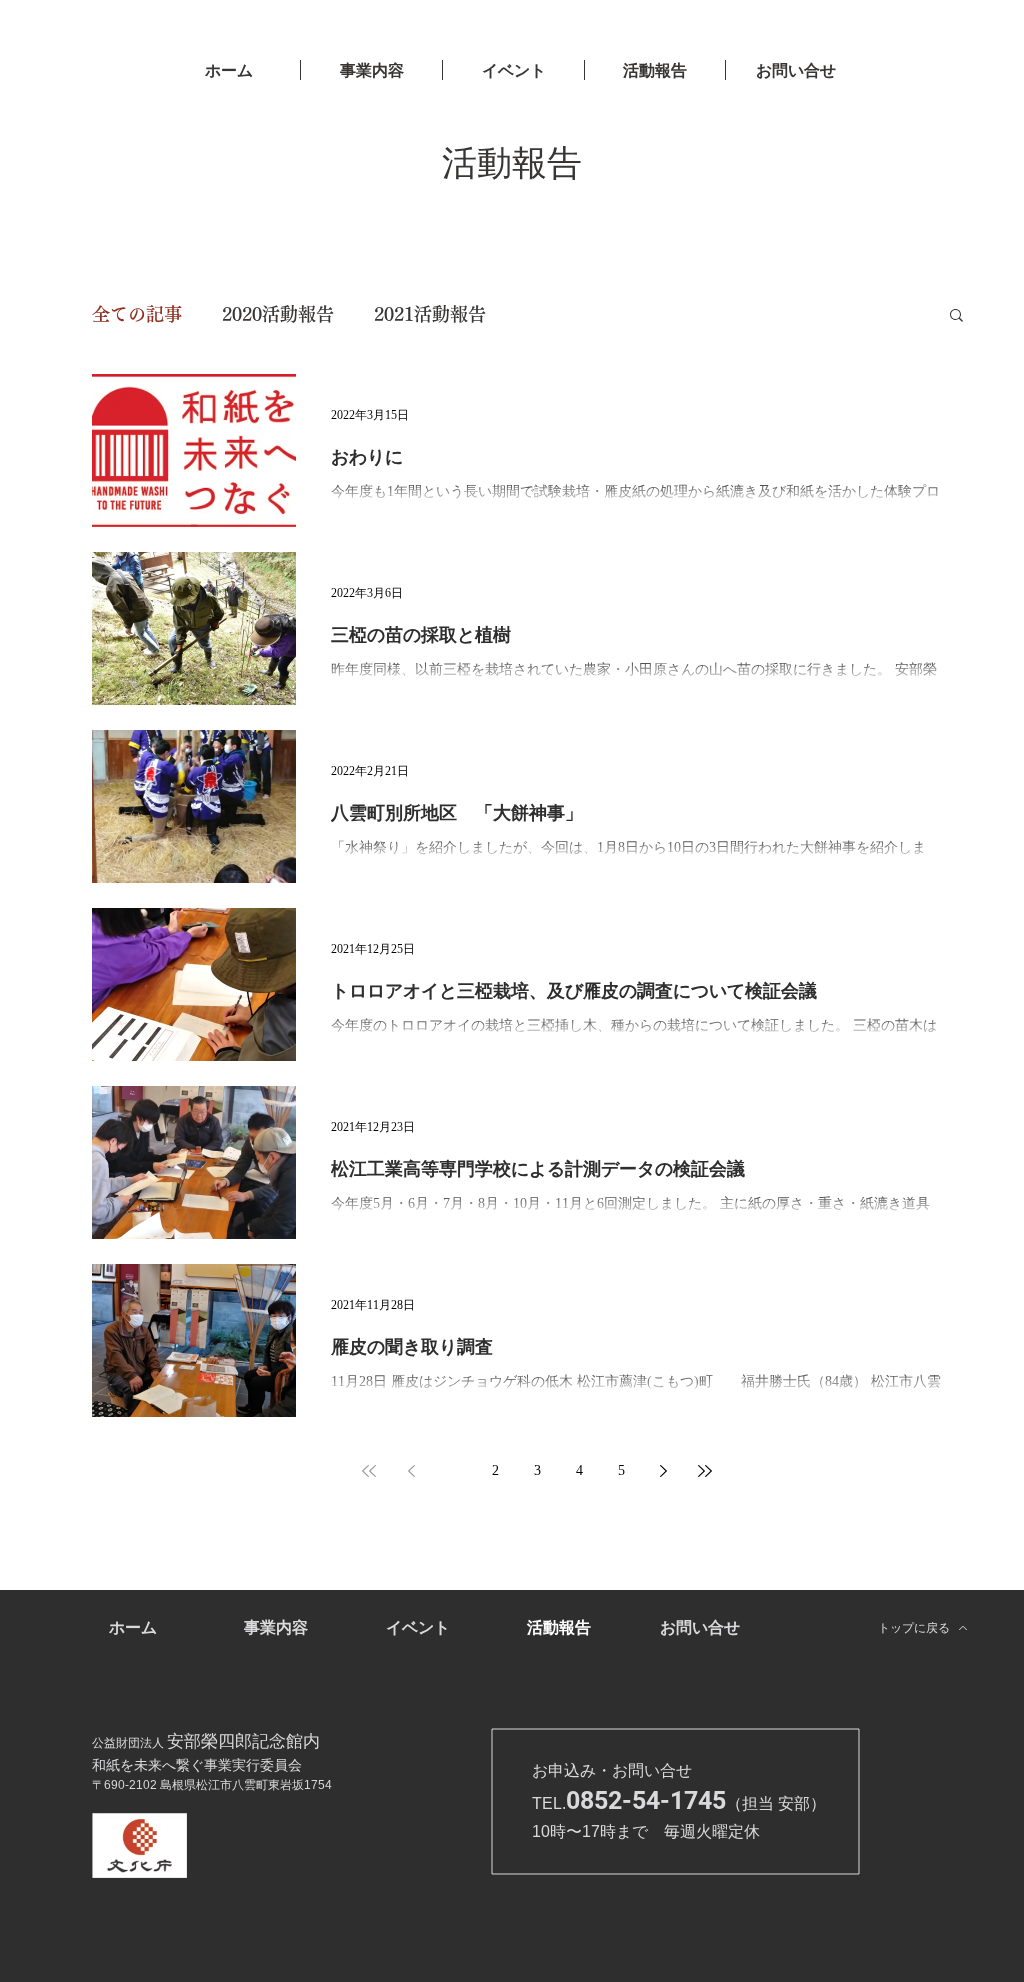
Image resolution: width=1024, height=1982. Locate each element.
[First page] (369, 1471)
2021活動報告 (430, 314)
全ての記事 (137, 314)
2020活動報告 (278, 314)
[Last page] (705, 1471)
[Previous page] (411, 1471)
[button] (956, 316)
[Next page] (663, 1471)
